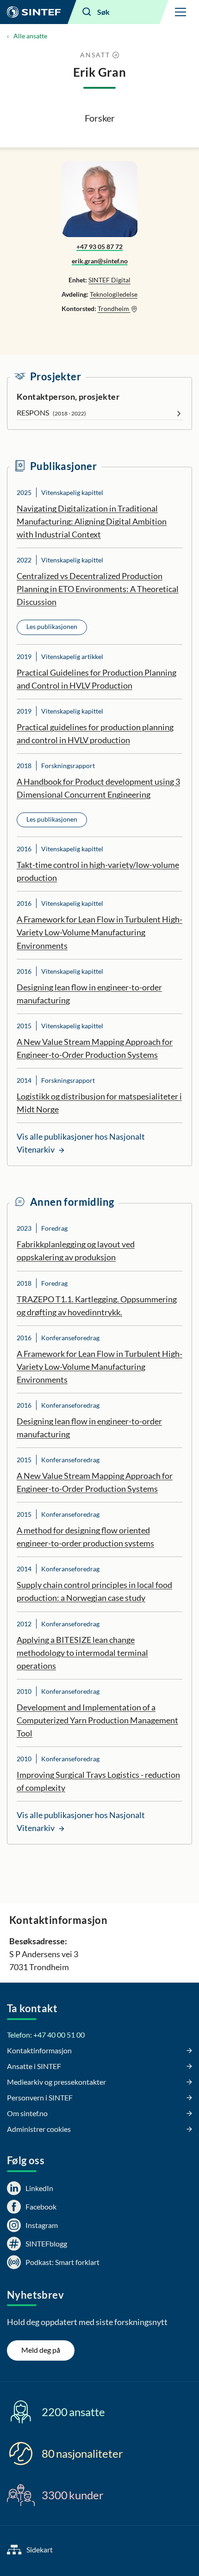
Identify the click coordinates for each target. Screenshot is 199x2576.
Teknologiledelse (114, 294)
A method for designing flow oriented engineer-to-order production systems (85, 1537)
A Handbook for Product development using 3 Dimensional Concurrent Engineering (98, 788)
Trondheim (114, 308)
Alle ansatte (30, 36)
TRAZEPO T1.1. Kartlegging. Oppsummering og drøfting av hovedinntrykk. (97, 1306)
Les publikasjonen (52, 626)
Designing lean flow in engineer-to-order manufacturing (89, 994)
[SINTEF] (34, 12)
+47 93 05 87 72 (99, 247)
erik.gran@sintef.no (100, 261)
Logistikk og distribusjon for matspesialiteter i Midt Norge (99, 1103)
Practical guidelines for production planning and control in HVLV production (95, 733)
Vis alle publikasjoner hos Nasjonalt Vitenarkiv (81, 1143)
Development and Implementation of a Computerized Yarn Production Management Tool (97, 1720)
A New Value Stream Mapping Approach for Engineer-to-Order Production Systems (95, 1048)
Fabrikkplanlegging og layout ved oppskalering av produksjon (76, 1251)
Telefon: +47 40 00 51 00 (46, 2035)
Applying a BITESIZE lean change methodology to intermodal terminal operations (82, 1653)
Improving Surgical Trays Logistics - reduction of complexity (98, 1781)
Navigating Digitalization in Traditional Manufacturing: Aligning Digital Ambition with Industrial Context (92, 521)
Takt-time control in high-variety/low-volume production (98, 871)
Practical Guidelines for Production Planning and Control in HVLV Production (96, 679)
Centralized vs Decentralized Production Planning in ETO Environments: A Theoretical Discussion (98, 589)
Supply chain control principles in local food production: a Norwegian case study (94, 1591)
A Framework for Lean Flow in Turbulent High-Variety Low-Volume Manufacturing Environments (99, 932)
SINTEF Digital (109, 280)
